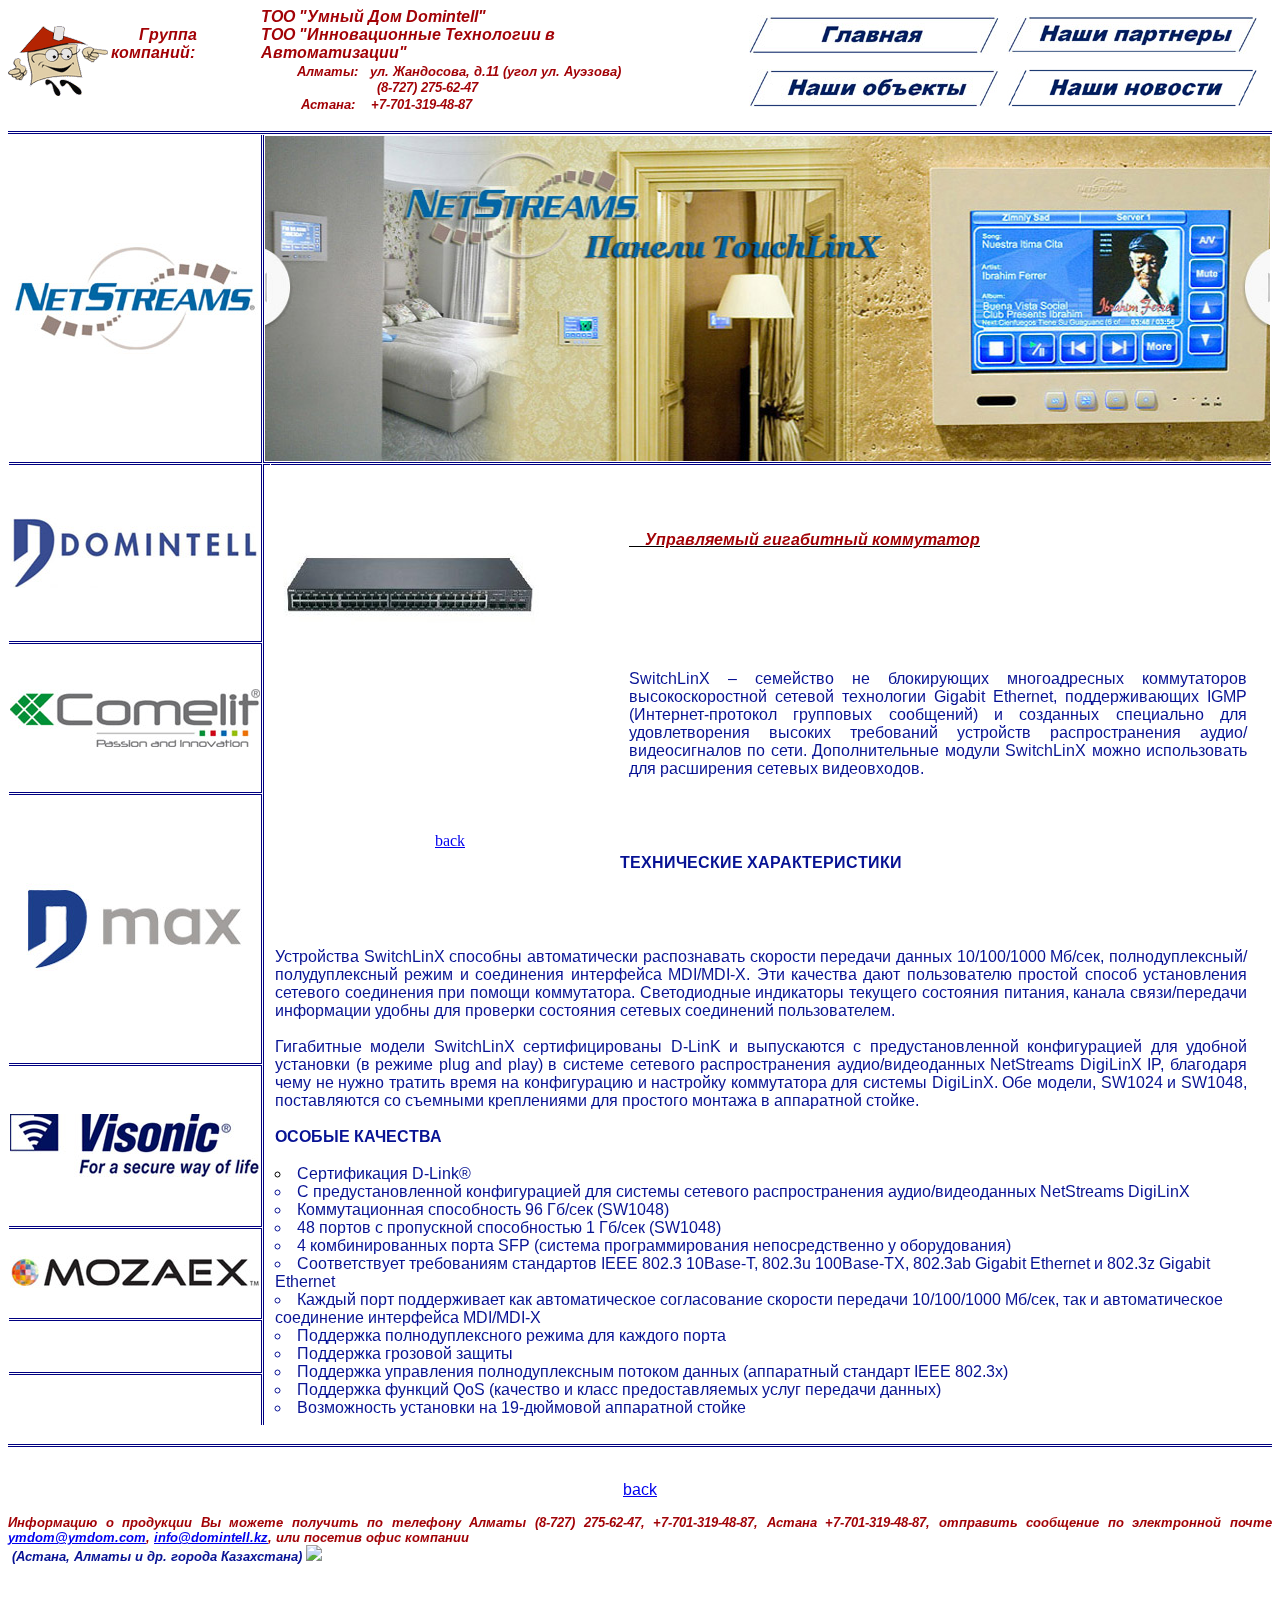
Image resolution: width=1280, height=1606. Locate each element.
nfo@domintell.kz (211, 1537)
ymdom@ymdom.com (77, 1537)
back (450, 840)
